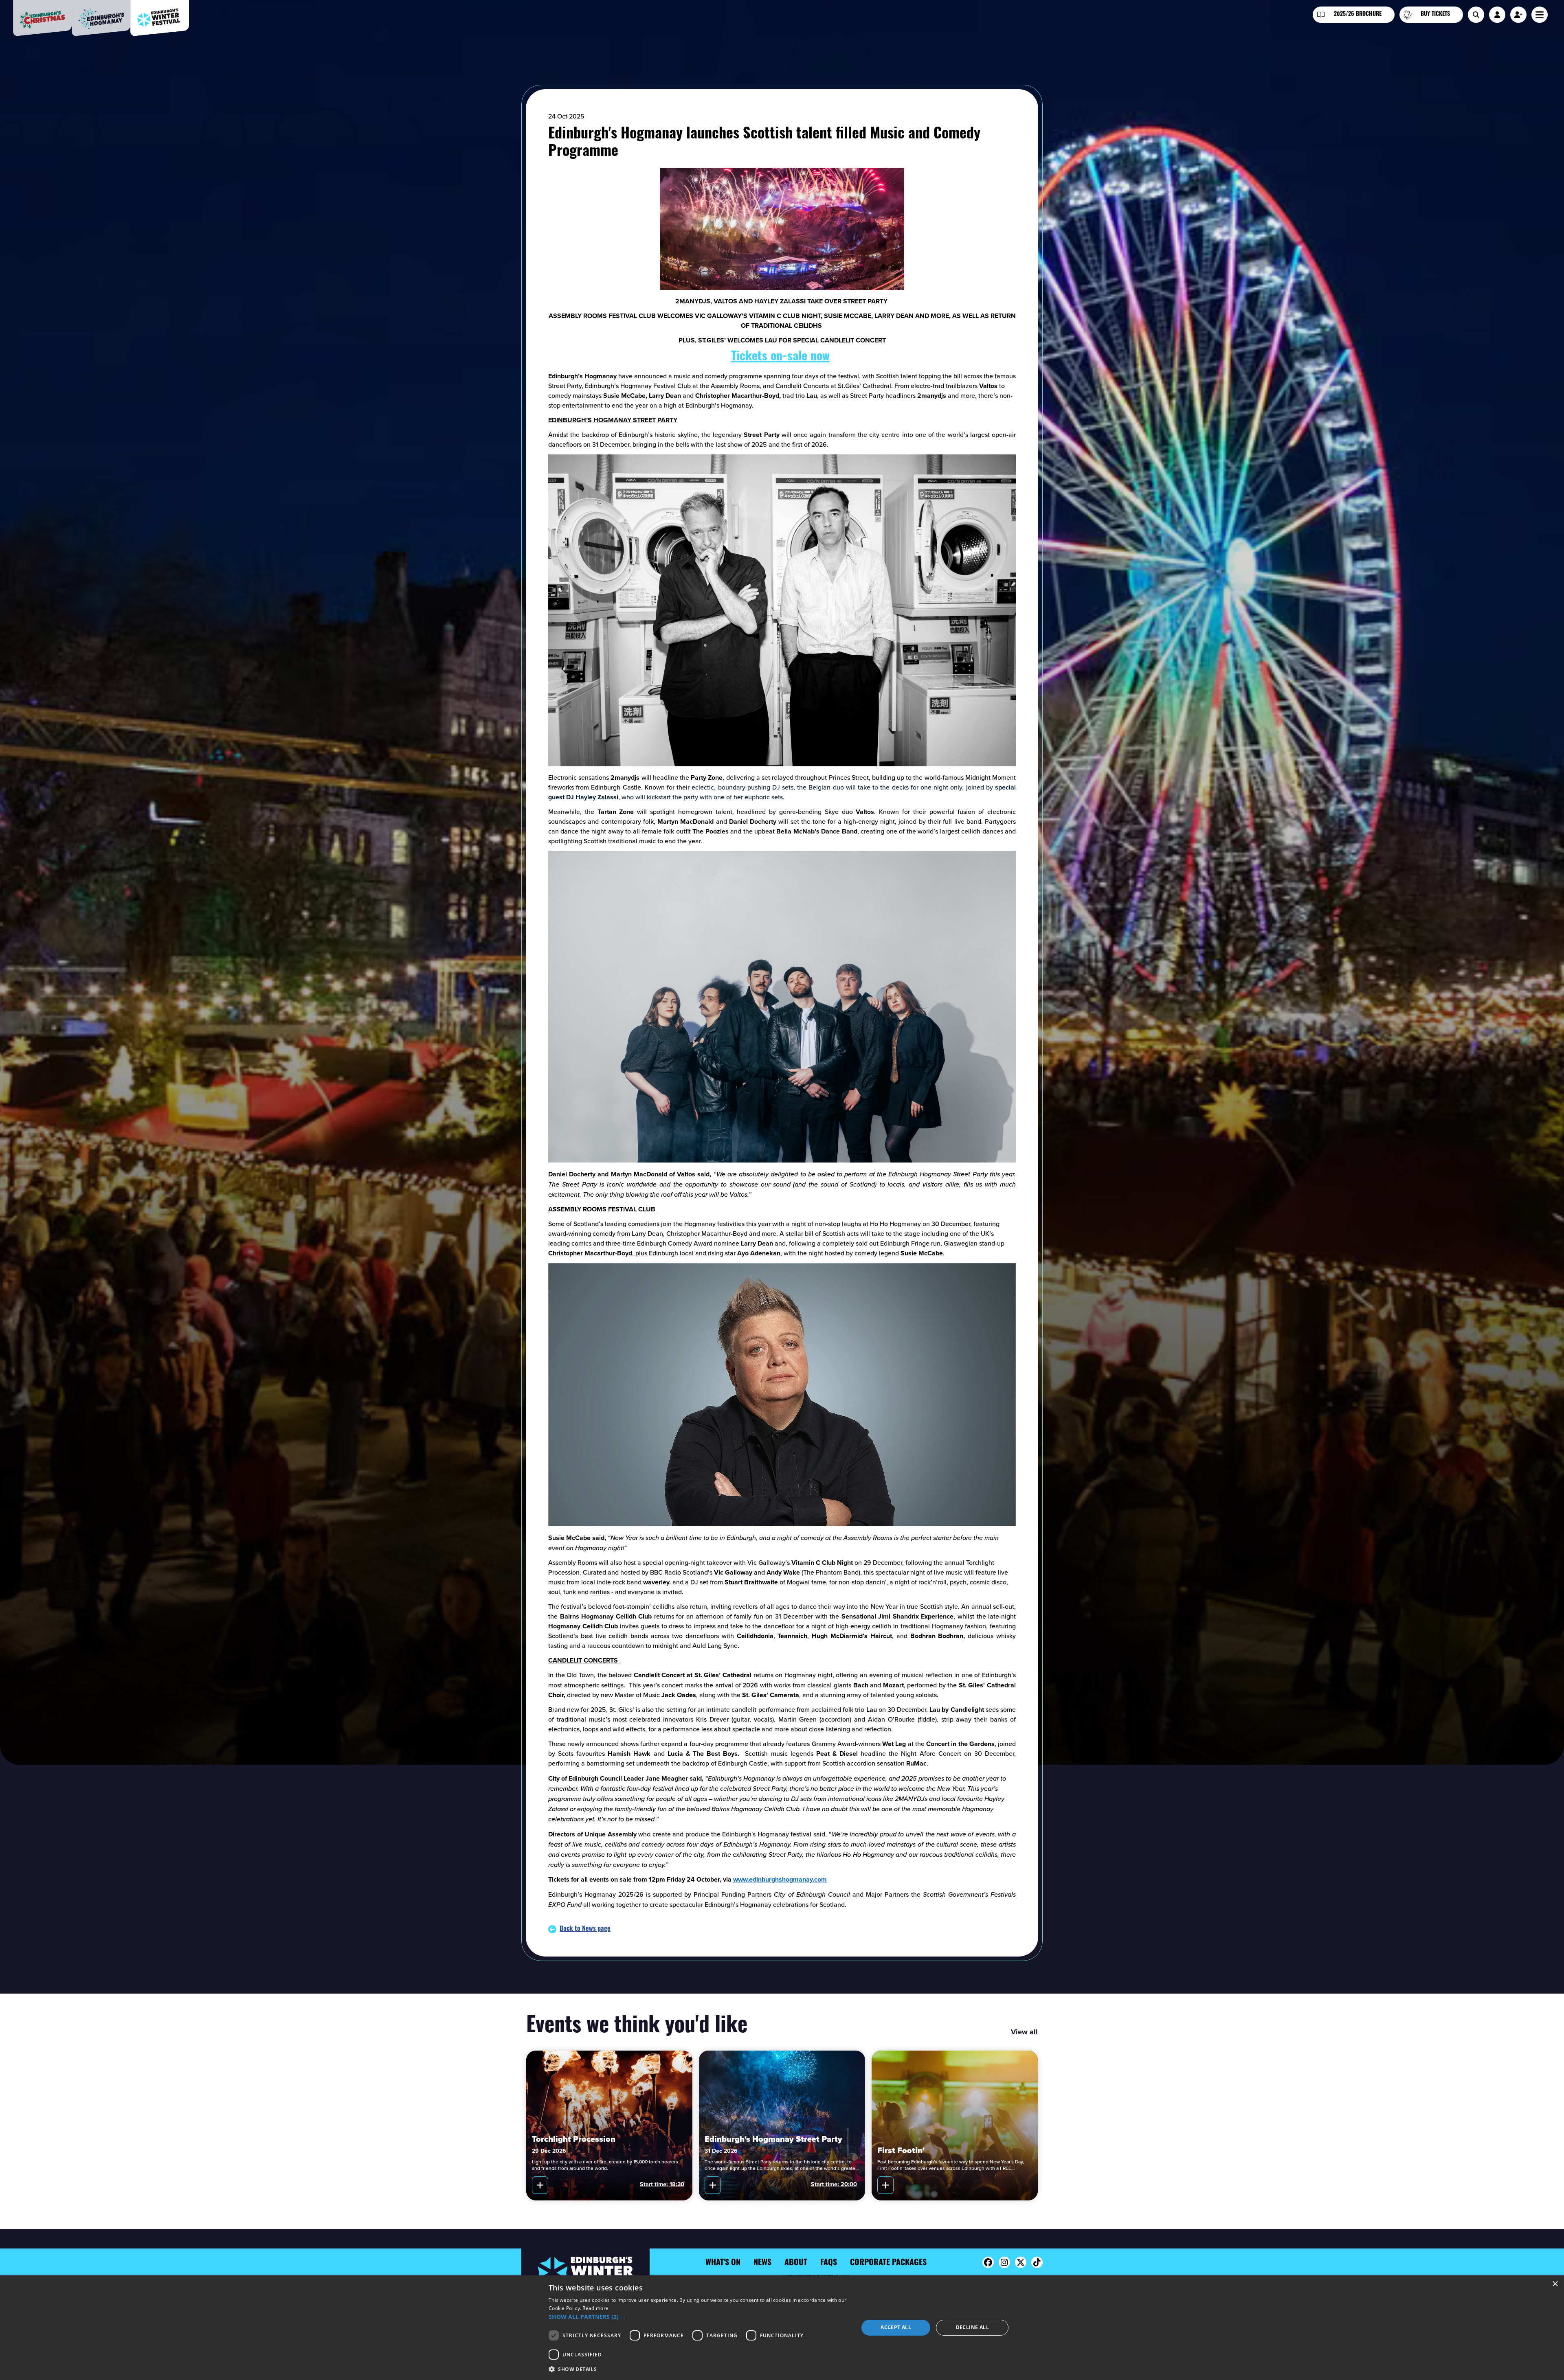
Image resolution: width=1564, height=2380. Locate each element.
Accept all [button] (896, 2327)
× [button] (1555, 2284)
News (762, 2263)
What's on (723, 2263)
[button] (699, 2317)
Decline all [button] (972, 2327)
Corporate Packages (888, 2263)
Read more (595, 2308)
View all (1024, 2032)
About (796, 2263)
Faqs (829, 2263)
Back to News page (585, 1929)
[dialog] (782, 2328)
